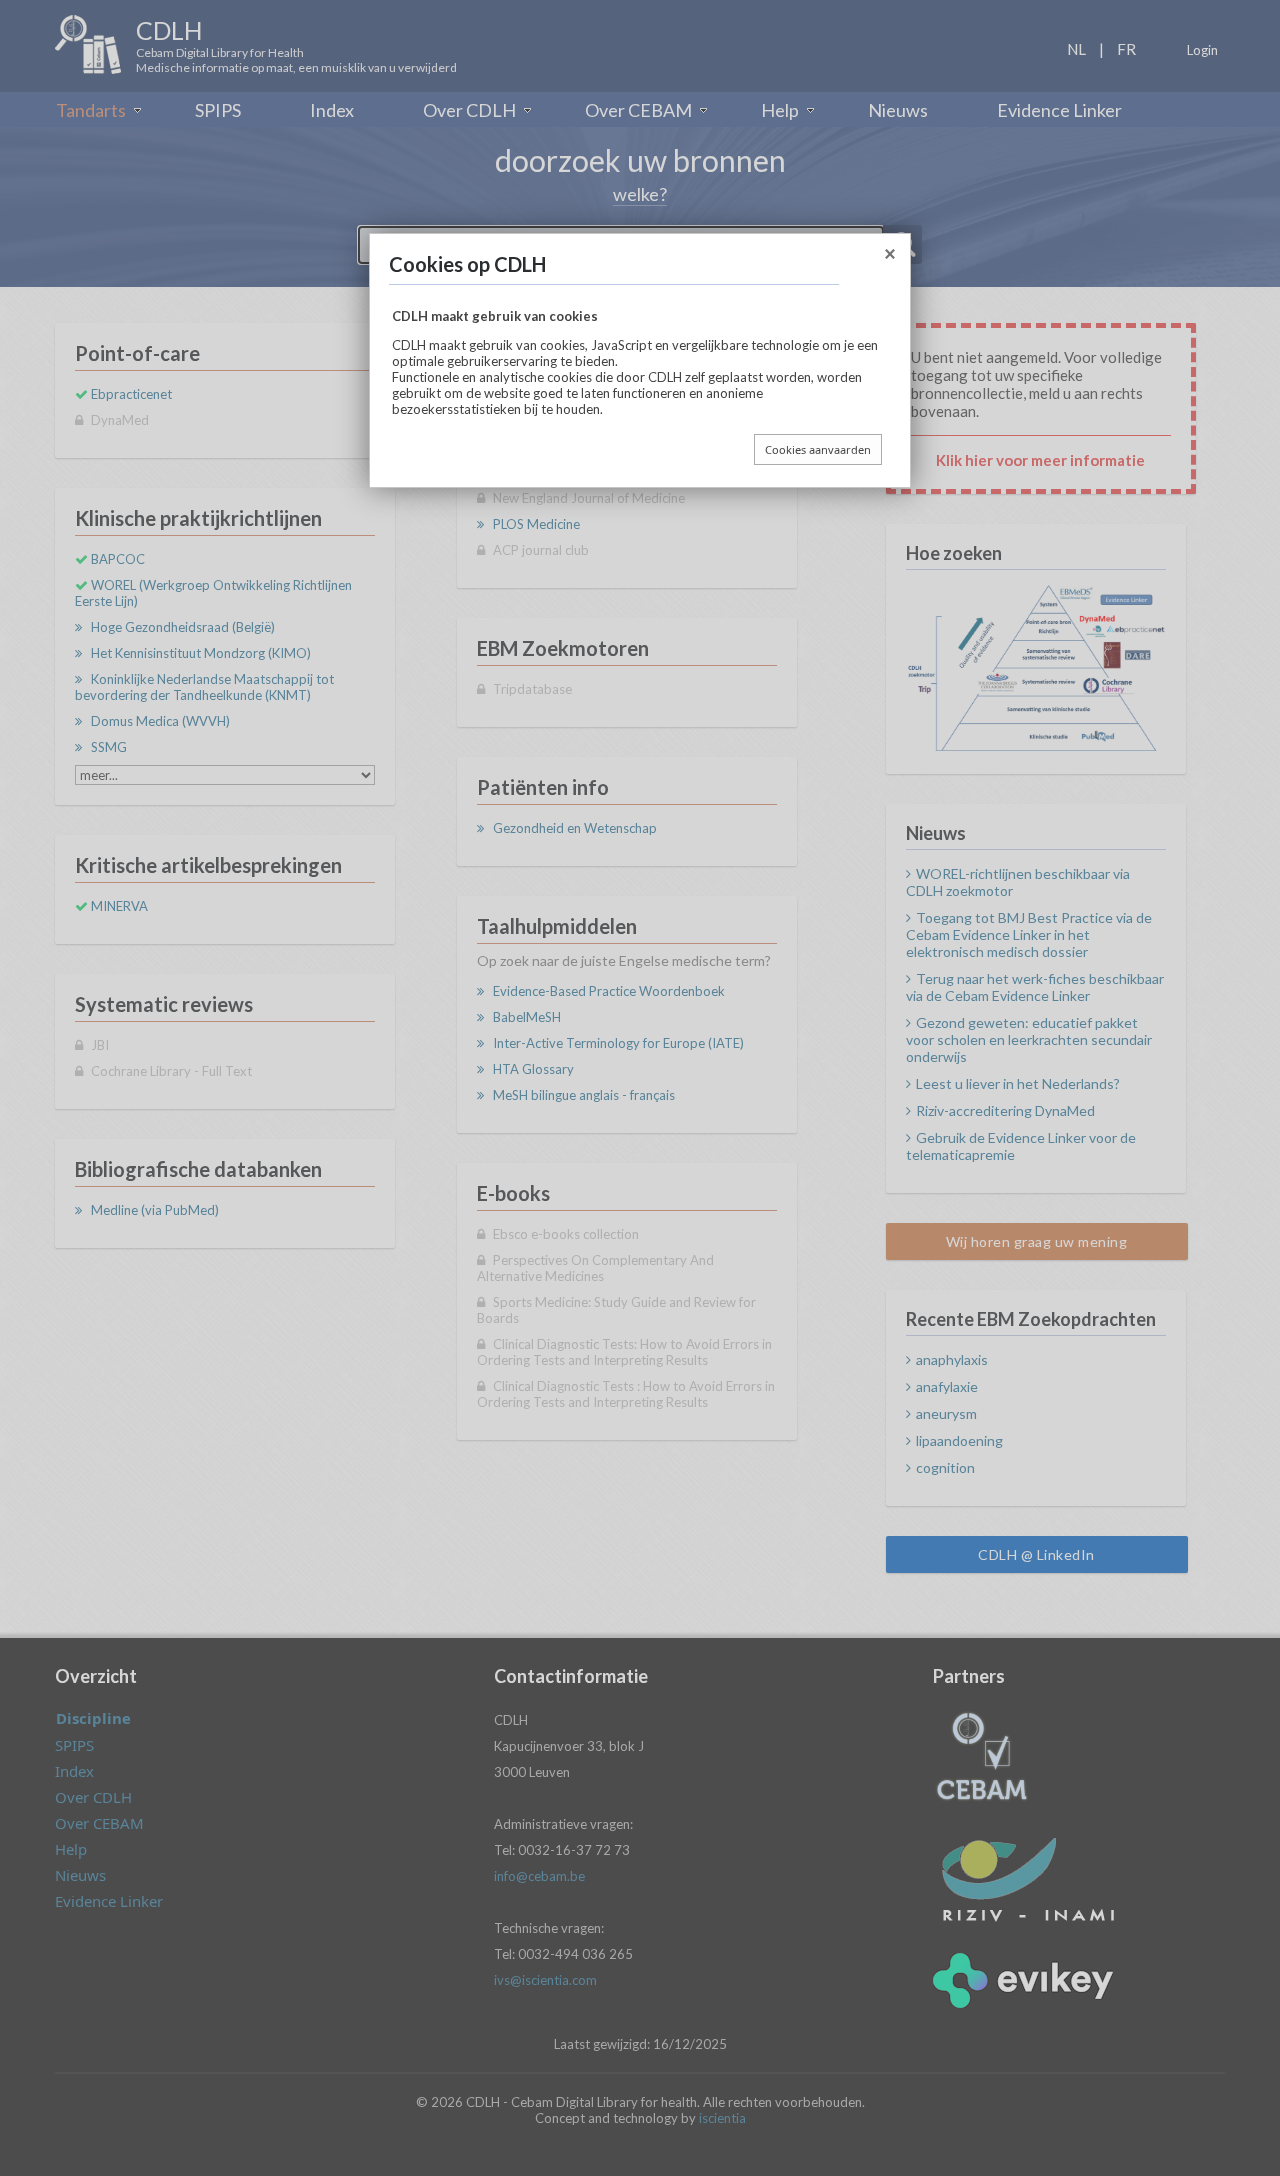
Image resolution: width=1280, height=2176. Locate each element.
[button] (890, 257)
